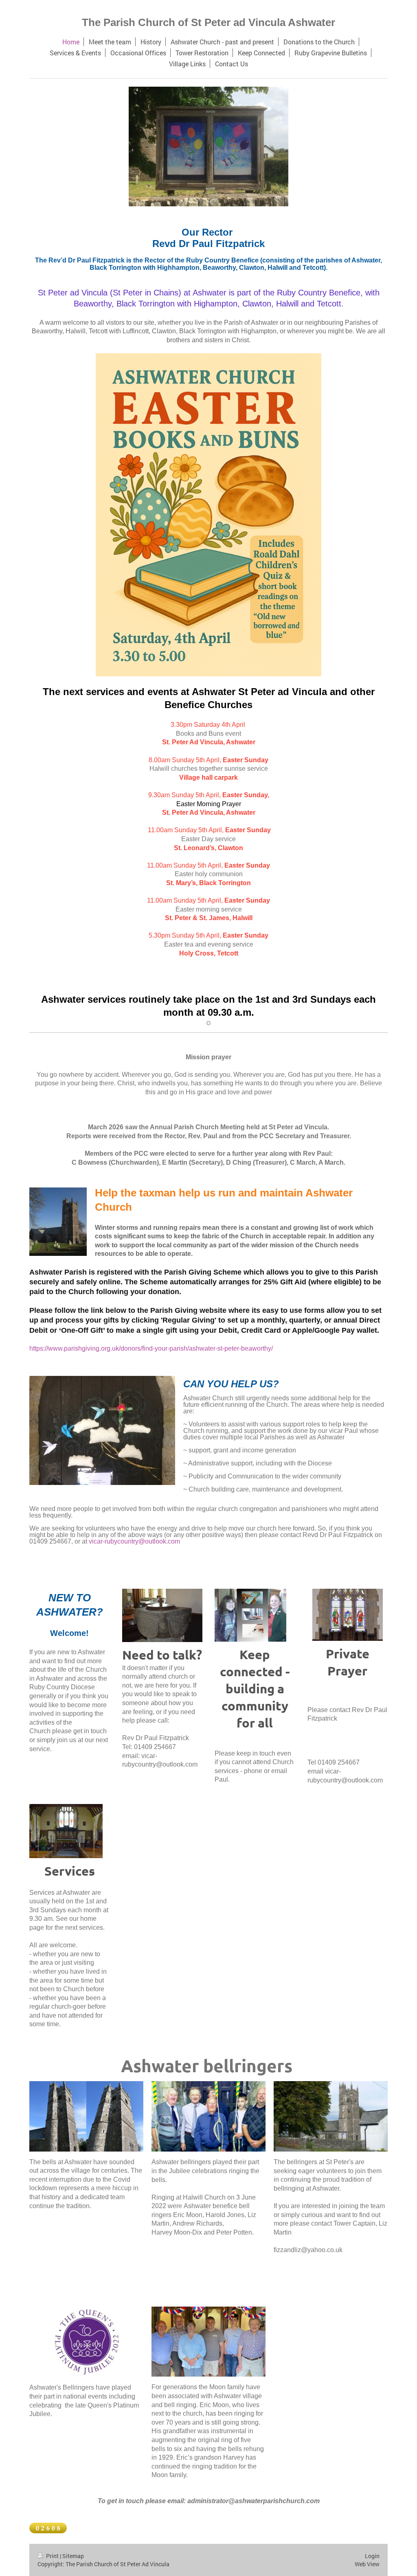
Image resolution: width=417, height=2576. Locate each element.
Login (372, 2556)
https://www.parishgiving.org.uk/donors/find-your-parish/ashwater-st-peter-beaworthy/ (151, 1348)
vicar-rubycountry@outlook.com (134, 1541)
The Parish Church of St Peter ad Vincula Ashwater (208, 22)
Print (52, 2556)
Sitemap (73, 2556)
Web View (367, 2564)
